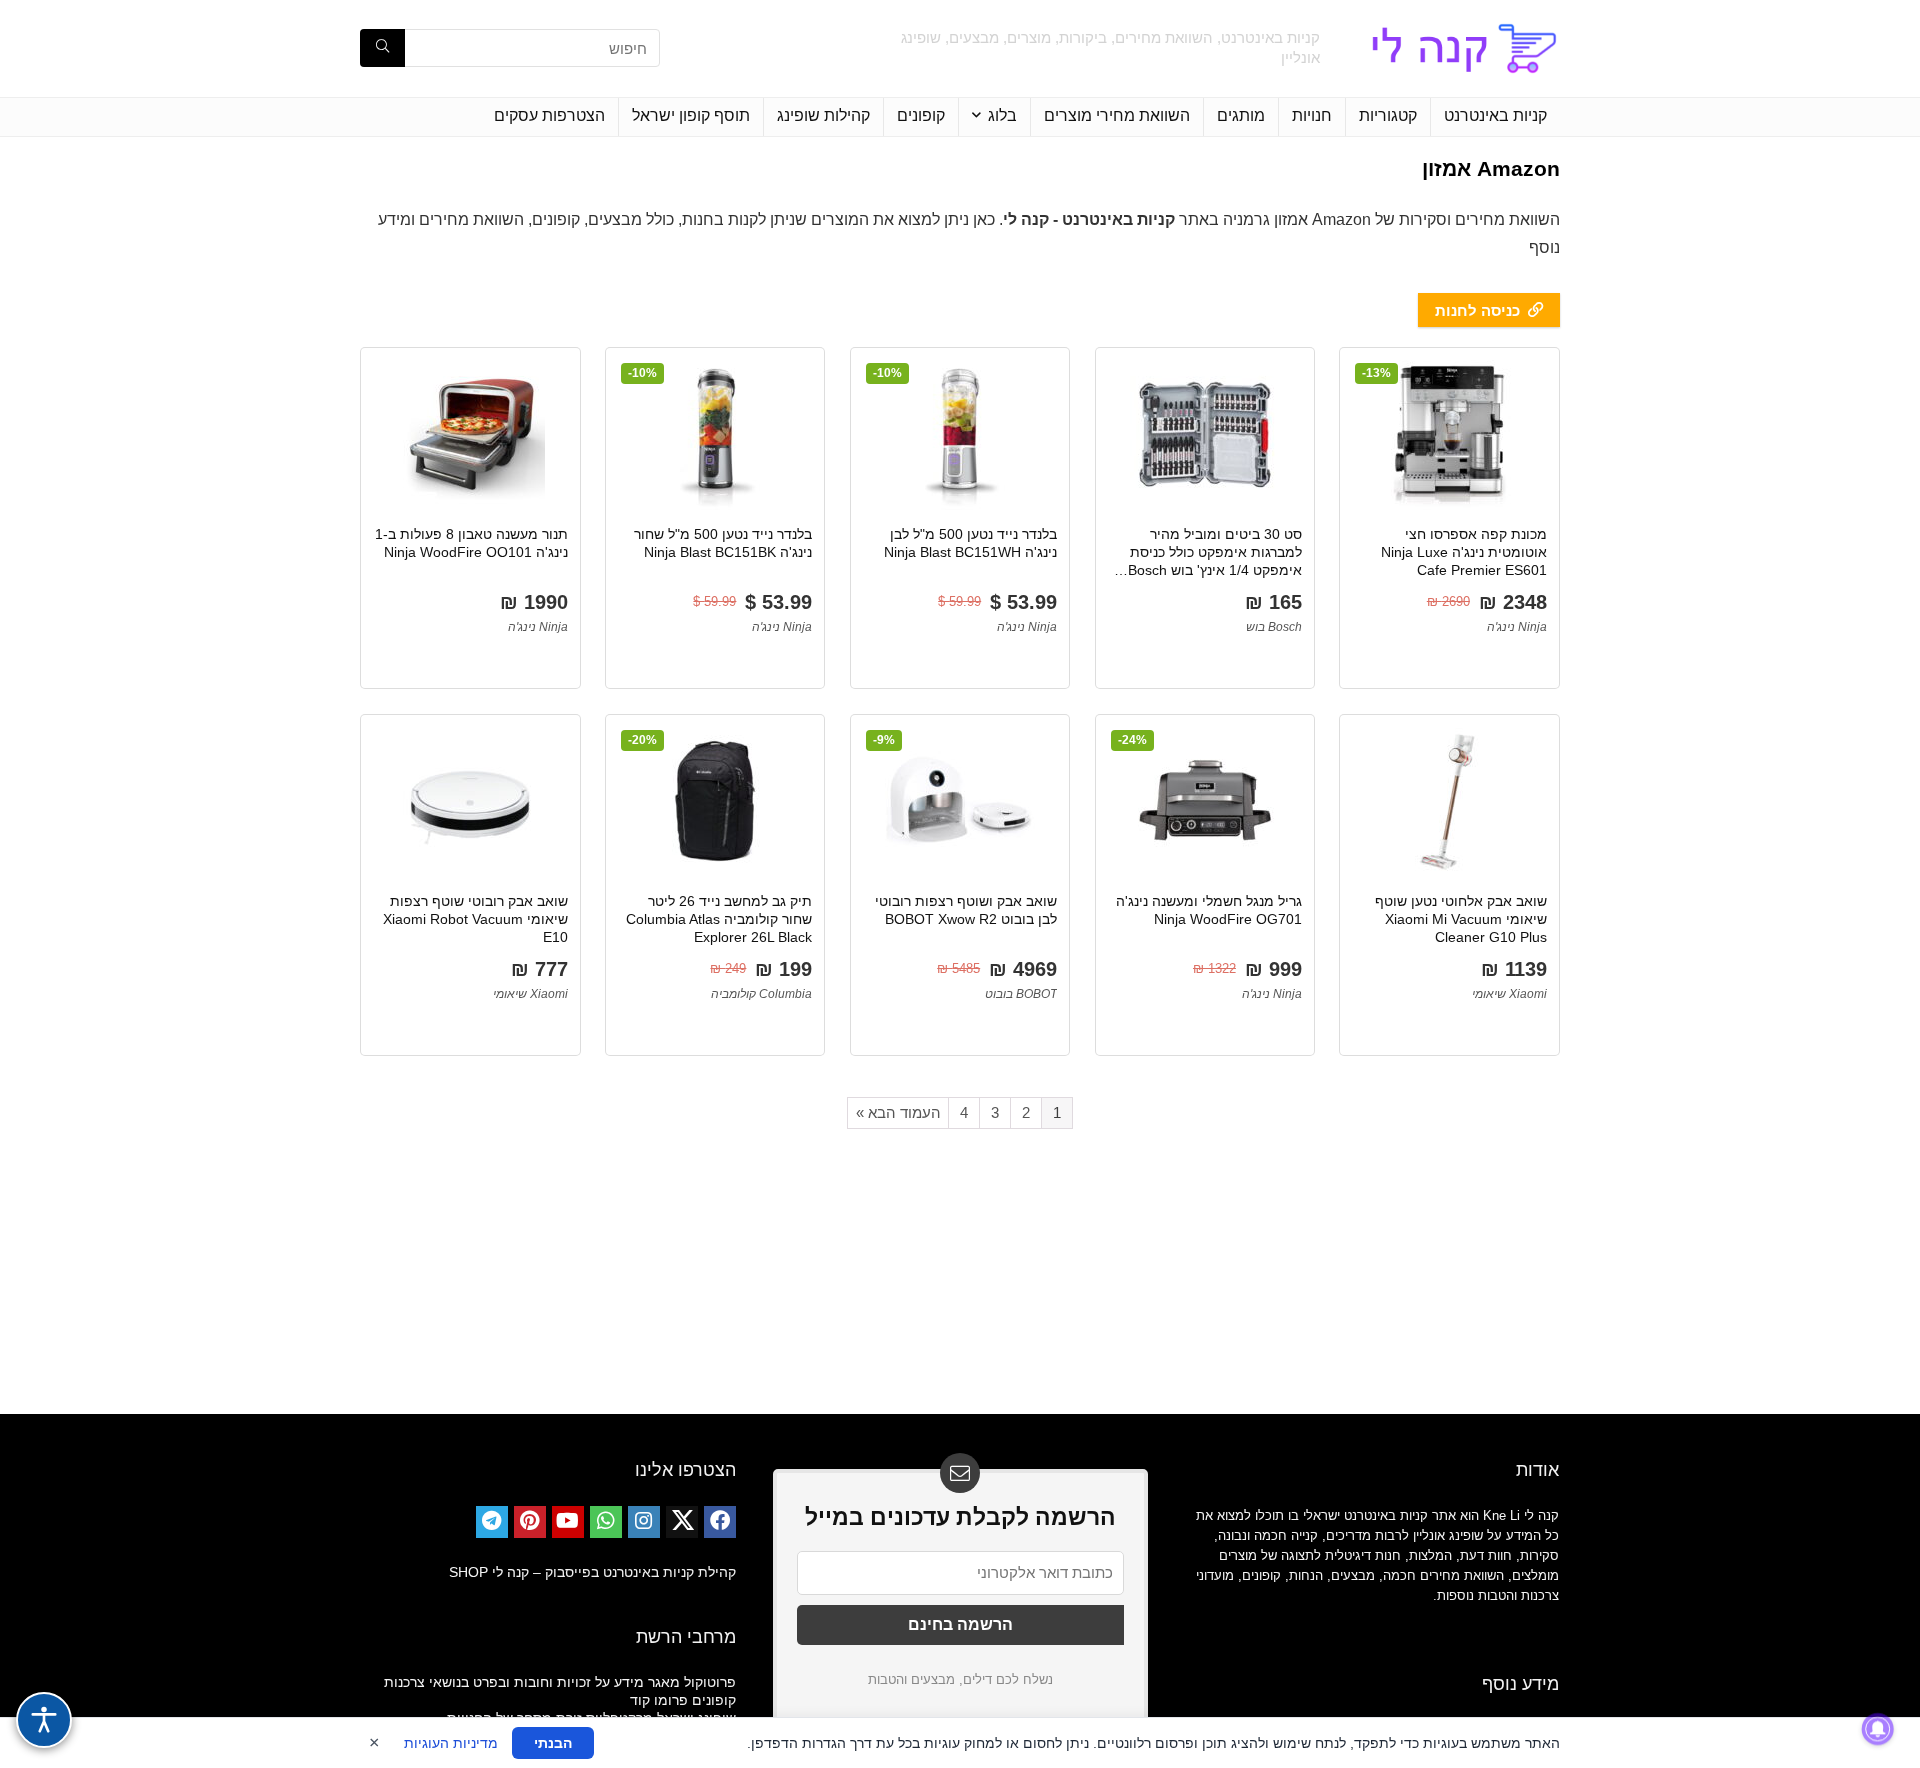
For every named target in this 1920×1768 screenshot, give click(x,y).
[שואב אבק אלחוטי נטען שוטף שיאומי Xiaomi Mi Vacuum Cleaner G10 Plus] (1449, 802)
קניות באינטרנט (1495, 115)
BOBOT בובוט (1021, 994)
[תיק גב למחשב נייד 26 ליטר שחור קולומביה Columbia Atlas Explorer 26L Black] (715, 802)
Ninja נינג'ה (1517, 627)
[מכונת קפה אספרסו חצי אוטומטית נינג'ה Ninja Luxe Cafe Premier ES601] (1449, 435)
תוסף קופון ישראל (691, 115)
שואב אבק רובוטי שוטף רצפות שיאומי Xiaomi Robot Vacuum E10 (475, 919)
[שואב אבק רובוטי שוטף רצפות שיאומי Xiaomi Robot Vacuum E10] (470, 802)
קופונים (921, 115)
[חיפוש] (382, 48)
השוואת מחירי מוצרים (1117, 115)
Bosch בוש (1274, 627)
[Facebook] (720, 1522)
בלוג (1002, 115)
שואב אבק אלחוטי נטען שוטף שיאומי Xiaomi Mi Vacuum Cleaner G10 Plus (1461, 919)
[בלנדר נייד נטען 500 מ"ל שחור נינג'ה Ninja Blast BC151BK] (715, 435)
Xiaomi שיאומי (1509, 994)
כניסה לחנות (1477, 310)
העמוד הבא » (898, 1112)
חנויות (1312, 115)
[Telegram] (492, 1522)
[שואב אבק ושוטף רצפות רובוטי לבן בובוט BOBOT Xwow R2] (960, 802)
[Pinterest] (530, 1522)
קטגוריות (1388, 115)
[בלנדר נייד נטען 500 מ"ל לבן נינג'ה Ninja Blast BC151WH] (960, 435)
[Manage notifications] (1878, 1729)
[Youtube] (568, 1522)
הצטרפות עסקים (549, 115)
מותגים (1241, 115)
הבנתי (553, 1743)
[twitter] (682, 1522)
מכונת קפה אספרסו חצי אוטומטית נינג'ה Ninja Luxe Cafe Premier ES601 (1464, 552)
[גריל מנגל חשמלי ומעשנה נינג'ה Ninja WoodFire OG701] (1205, 802)
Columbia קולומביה (761, 994)
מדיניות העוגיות (451, 1743)
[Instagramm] (644, 1522)
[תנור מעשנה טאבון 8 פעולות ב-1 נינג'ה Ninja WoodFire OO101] (470, 435)
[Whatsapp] (606, 1522)
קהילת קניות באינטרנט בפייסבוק (640, 1572)
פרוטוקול (710, 1682)
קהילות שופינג (823, 115)
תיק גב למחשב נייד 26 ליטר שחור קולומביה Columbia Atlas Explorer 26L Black (719, 919)
